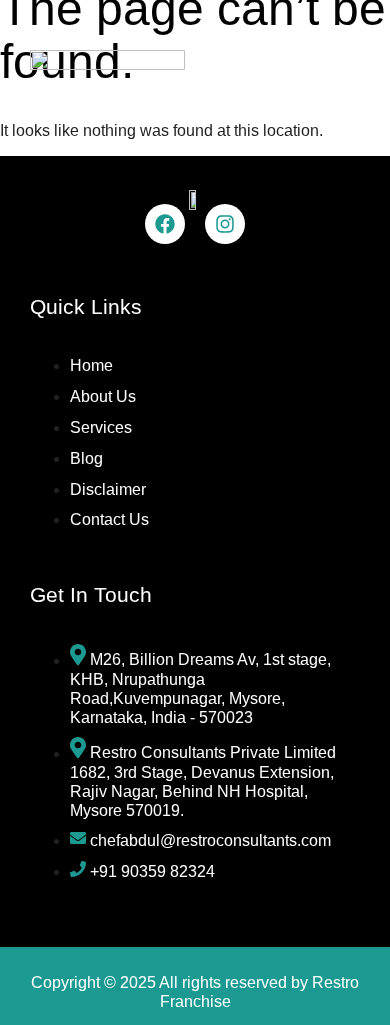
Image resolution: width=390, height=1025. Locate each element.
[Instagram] (225, 224)
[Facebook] (165, 224)
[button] (343, 68)
